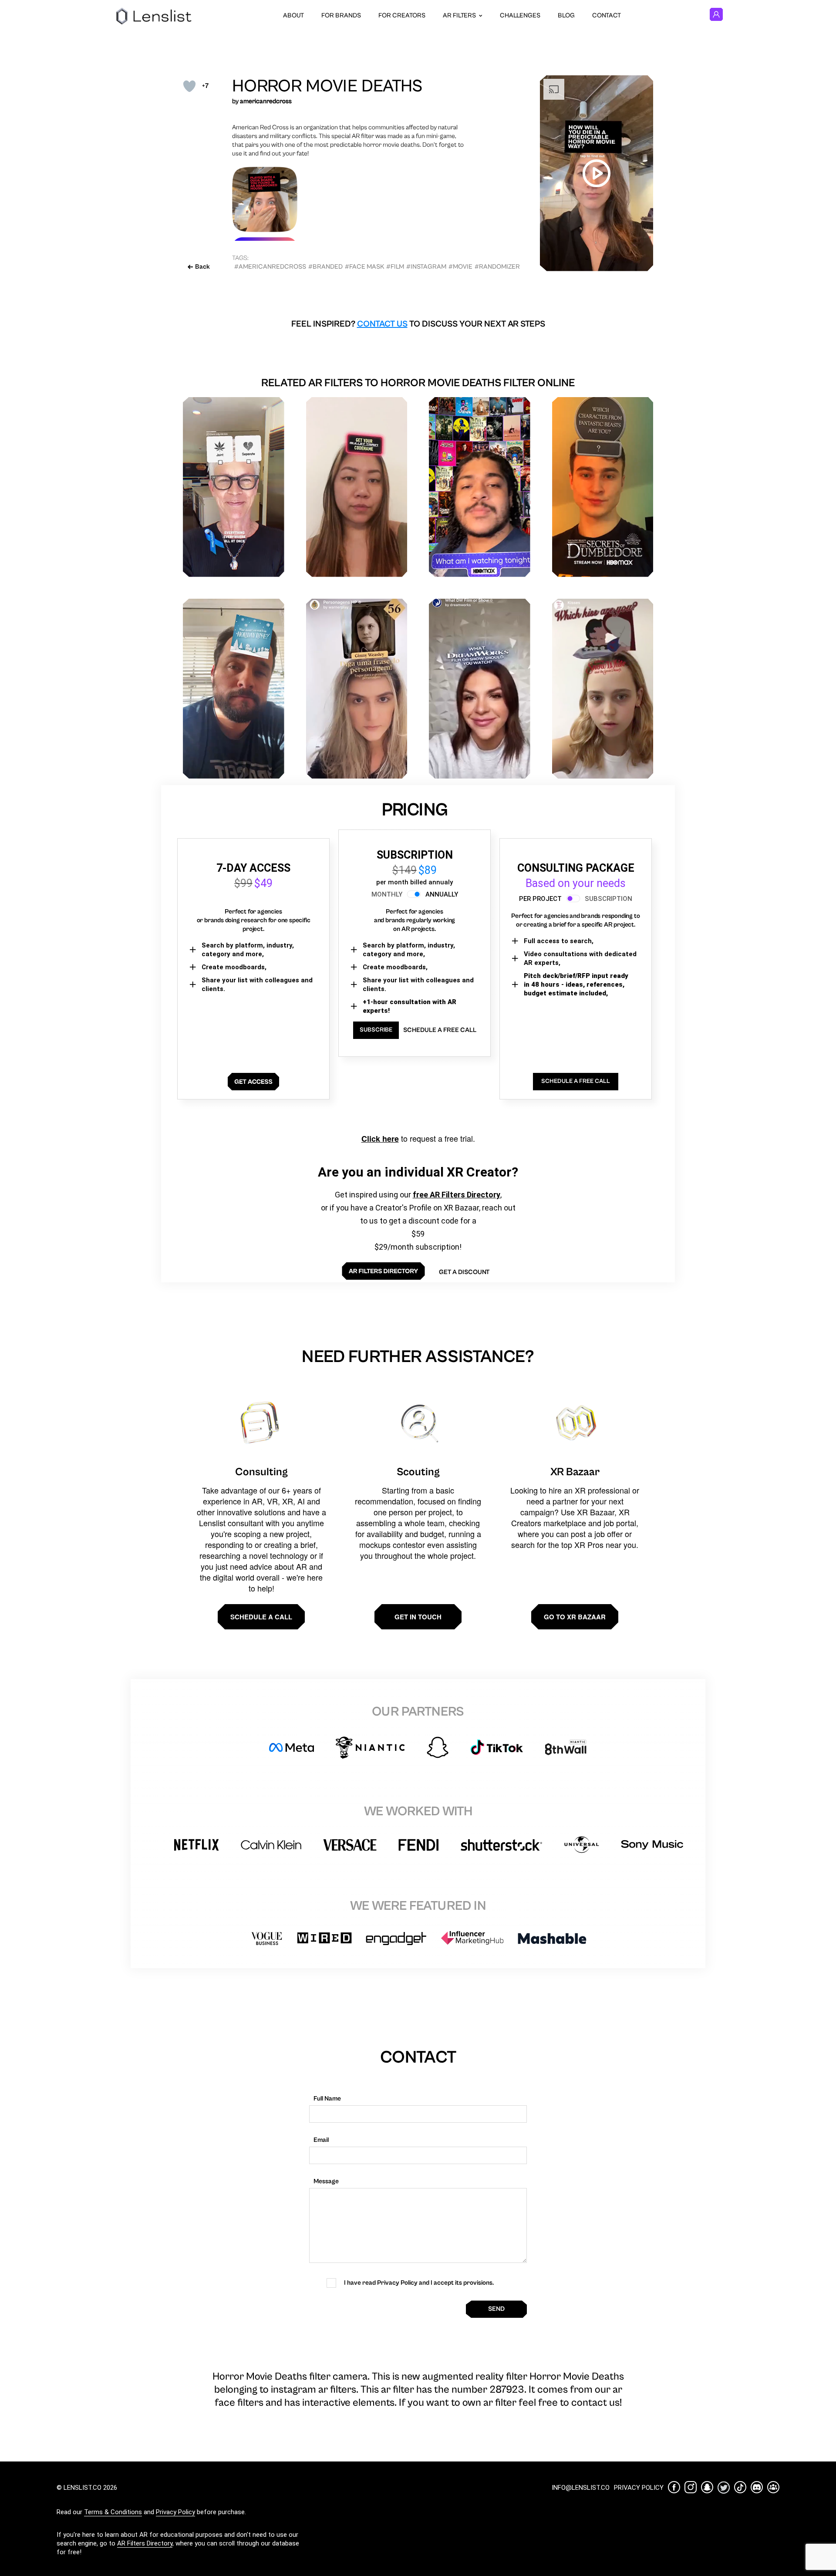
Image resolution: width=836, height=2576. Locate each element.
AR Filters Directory (145, 2543)
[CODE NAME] (357, 487)
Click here (380, 1139)
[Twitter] (724, 2487)
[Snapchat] (707, 2487)
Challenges (520, 15)
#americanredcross (270, 267)
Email (321, 2140)
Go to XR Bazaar (575, 1617)
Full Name (327, 2099)
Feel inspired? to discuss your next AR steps (418, 324)
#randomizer (497, 267)
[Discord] (757, 2487)
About (293, 15)
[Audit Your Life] (234, 487)
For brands (341, 15)
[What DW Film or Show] (480, 689)
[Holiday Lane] (234, 689)
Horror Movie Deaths (327, 86)
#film (395, 267)
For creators (402, 15)
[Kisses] (603, 689)
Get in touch (418, 1617)
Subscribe (376, 1030)
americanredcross (266, 101)
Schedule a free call (440, 1030)
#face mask (364, 267)
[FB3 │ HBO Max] (603, 487)
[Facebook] (674, 2487)
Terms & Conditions (113, 2512)
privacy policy (639, 2488)
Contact (607, 15)
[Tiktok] (740, 2487)
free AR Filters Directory (457, 1195)
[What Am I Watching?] (480, 487)
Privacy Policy (175, 2512)
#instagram (426, 267)
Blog (566, 15)
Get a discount (464, 1272)
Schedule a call (261, 1617)
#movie (460, 267)
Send (496, 2309)
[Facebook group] (773, 2487)
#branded (325, 267)
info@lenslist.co (581, 2488)
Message (326, 2181)
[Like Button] (189, 86)
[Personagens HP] (357, 689)
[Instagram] (691, 2487)
